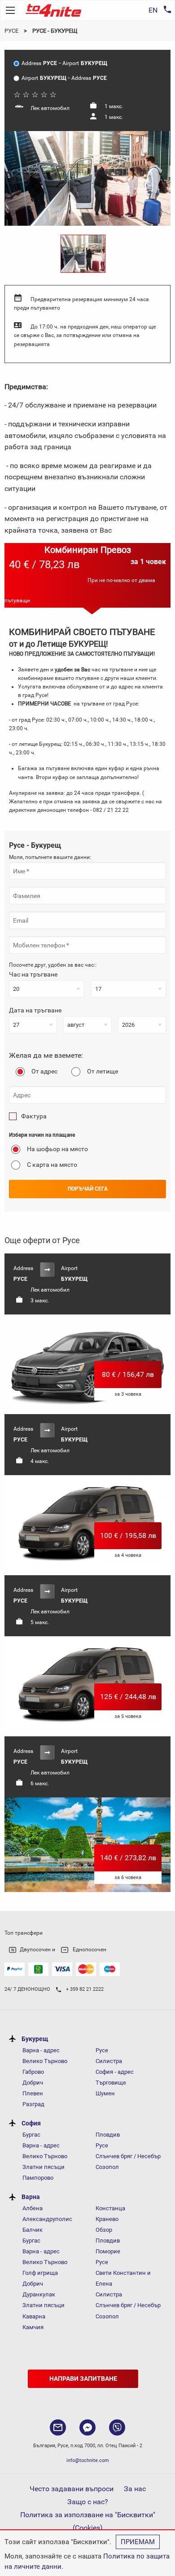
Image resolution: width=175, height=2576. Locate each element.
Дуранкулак (39, 2294)
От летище (103, 1071)
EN (153, 10)
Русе (11, 31)
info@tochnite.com (88, 2460)
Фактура (34, 1116)
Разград (33, 2104)
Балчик (33, 2230)
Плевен (33, 2093)
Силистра (109, 2061)
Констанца (110, 2208)
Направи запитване (83, 2379)
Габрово (33, 2072)
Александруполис (47, 2219)
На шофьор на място (57, 1149)
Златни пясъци (44, 2167)
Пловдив (108, 2135)
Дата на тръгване (35, 1010)
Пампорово (38, 2178)
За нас (135, 2489)
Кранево (107, 2219)
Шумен (105, 2093)
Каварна (34, 2316)
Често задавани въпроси (72, 2489)
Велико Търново (45, 2061)
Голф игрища (40, 2273)
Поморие (108, 2251)
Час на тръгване (33, 974)
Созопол (107, 2167)
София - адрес (115, 2072)
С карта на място (52, 1165)
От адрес (44, 1071)
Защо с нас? (88, 2502)
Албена (33, 2208)
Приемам (138, 2542)
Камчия (33, 2327)
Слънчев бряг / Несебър (128, 2156)
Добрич (33, 2083)
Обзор (104, 2230)
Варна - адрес (41, 2050)
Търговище (111, 2083)
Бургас (31, 2135)
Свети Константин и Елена (123, 2278)
